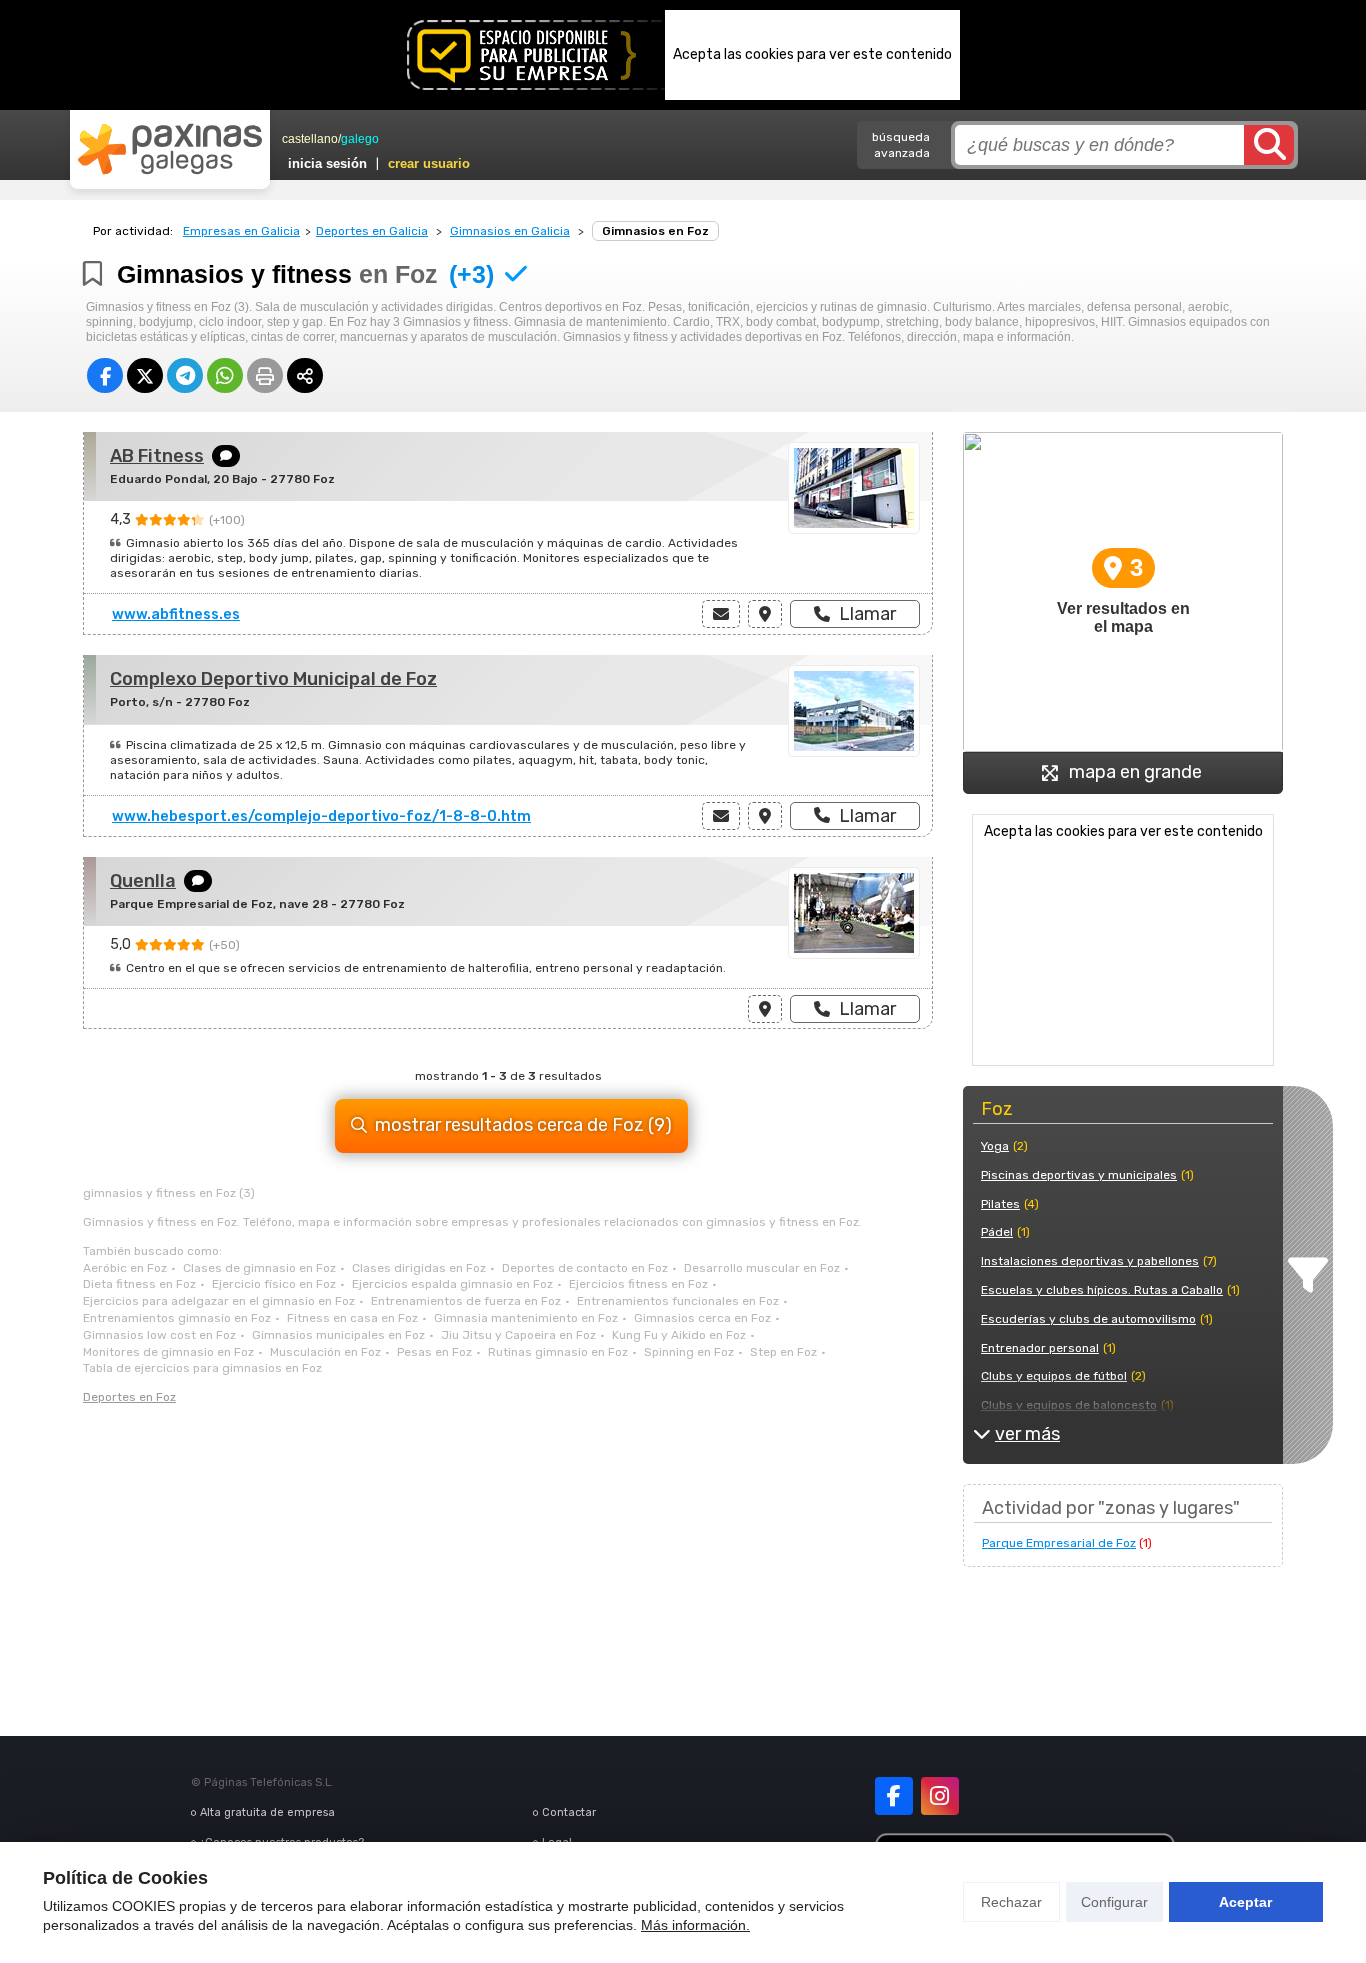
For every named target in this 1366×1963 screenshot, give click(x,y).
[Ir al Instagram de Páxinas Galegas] (940, 1796)
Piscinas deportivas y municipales (1079, 1175)
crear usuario (429, 163)
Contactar (569, 1812)
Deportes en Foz (129, 1397)
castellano (310, 139)
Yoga (995, 1146)
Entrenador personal (1040, 1348)
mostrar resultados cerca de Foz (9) (523, 1125)
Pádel (997, 1232)
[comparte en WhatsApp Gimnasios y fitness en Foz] (225, 375)
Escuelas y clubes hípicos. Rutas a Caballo (1102, 1290)
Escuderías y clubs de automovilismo (1088, 1319)
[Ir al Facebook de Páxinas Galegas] (894, 1796)
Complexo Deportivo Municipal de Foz (273, 679)
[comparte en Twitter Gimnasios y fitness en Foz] (145, 375)
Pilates (1000, 1204)
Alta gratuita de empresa (267, 1812)
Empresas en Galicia (241, 231)
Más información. (695, 1925)
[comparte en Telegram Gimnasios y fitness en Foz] (185, 375)
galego (360, 139)
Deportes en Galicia (372, 231)
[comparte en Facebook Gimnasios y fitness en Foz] (105, 375)
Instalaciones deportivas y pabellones (1090, 1261)
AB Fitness (157, 456)
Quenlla (143, 881)
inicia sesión (327, 163)
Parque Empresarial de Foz (1059, 1543)
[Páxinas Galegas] (170, 149)
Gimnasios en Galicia (510, 231)
